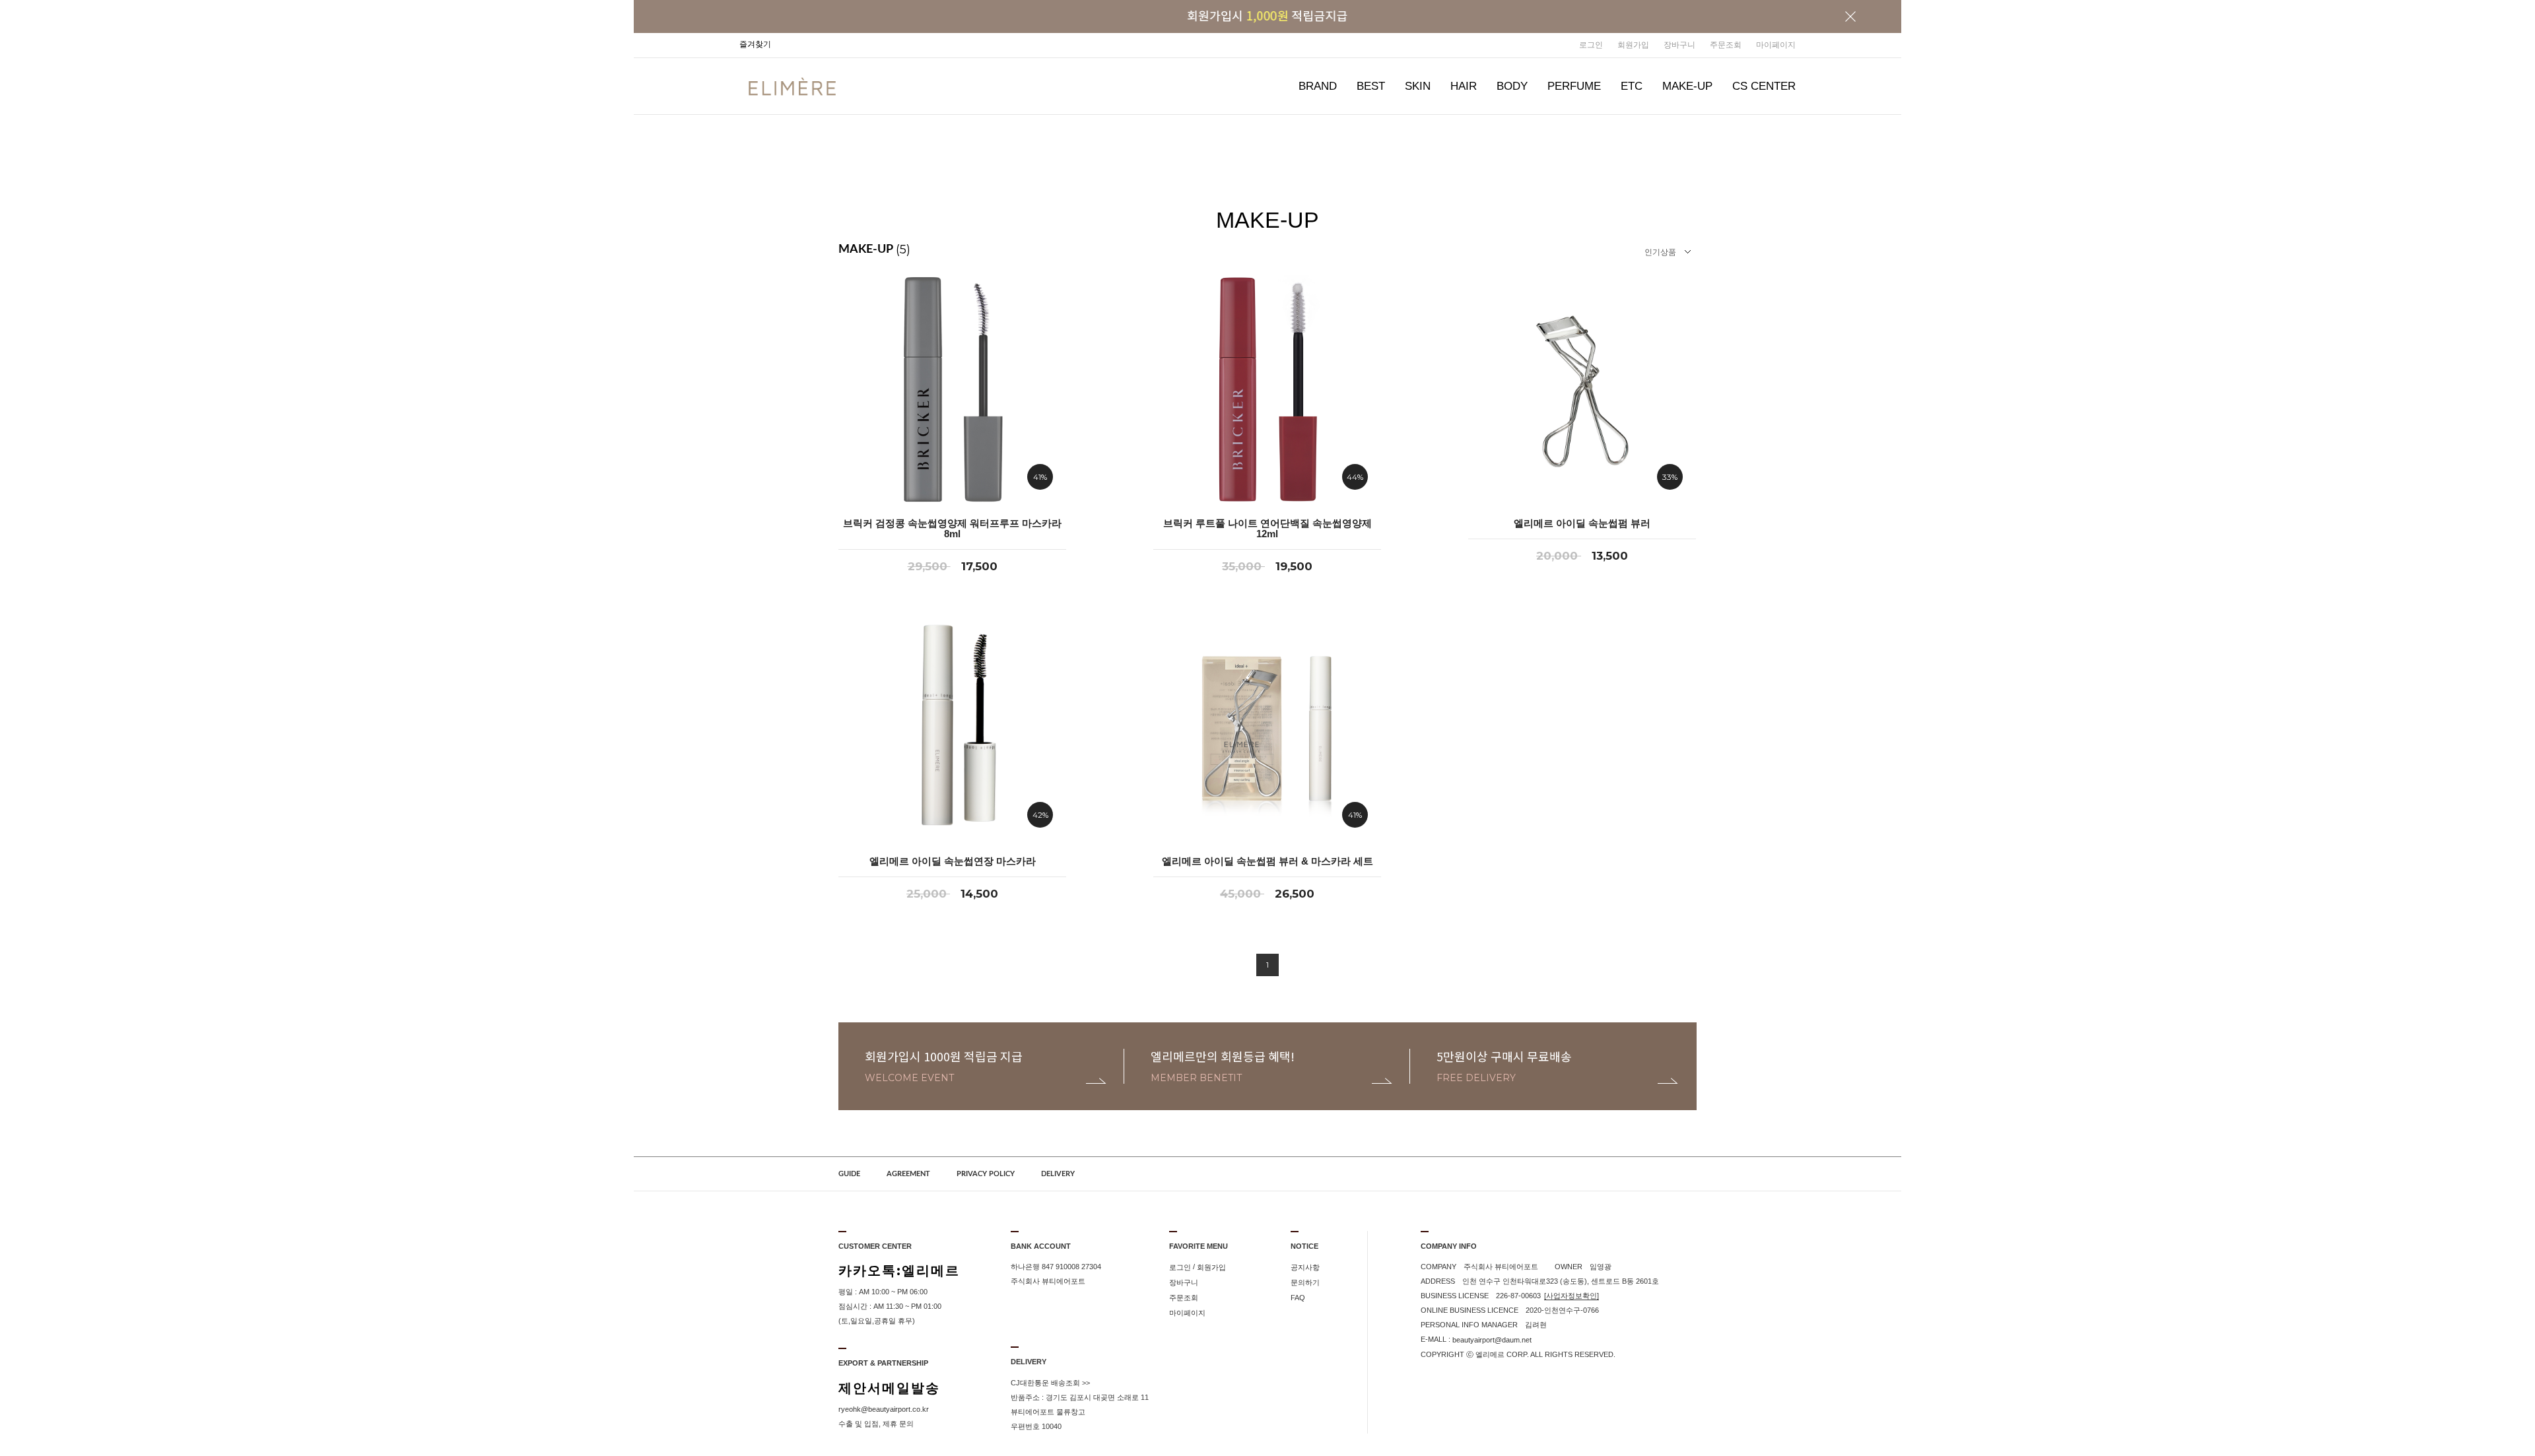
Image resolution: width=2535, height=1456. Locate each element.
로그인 (1591, 45)
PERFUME (1574, 86)
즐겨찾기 (755, 44)
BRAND (1318, 86)
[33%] (1582, 389)
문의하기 (1305, 1282)
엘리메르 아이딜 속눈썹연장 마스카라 (953, 861)
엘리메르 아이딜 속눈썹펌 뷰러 (1582, 523)
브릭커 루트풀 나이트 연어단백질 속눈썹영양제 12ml (1267, 529)
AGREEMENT (908, 1174)
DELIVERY (1058, 1174)
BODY (1512, 86)
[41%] (952, 389)
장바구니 (1679, 45)
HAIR (1464, 86)
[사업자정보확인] (1572, 1296)
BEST (1371, 86)
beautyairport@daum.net (1492, 1340)
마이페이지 (1776, 45)
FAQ (1298, 1298)
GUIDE (849, 1174)
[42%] (952, 727)
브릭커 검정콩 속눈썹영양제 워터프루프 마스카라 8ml (952, 529)
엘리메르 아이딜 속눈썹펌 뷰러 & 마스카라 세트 (1267, 861)
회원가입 (1633, 45)
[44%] (1267, 389)
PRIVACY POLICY (986, 1174)
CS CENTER (1764, 86)
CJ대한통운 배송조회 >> (1050, 1383)
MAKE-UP (1687, 86)
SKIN (1418, 86)
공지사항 (1305, 1267)
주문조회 (1726, 45)
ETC (1632, 86)
